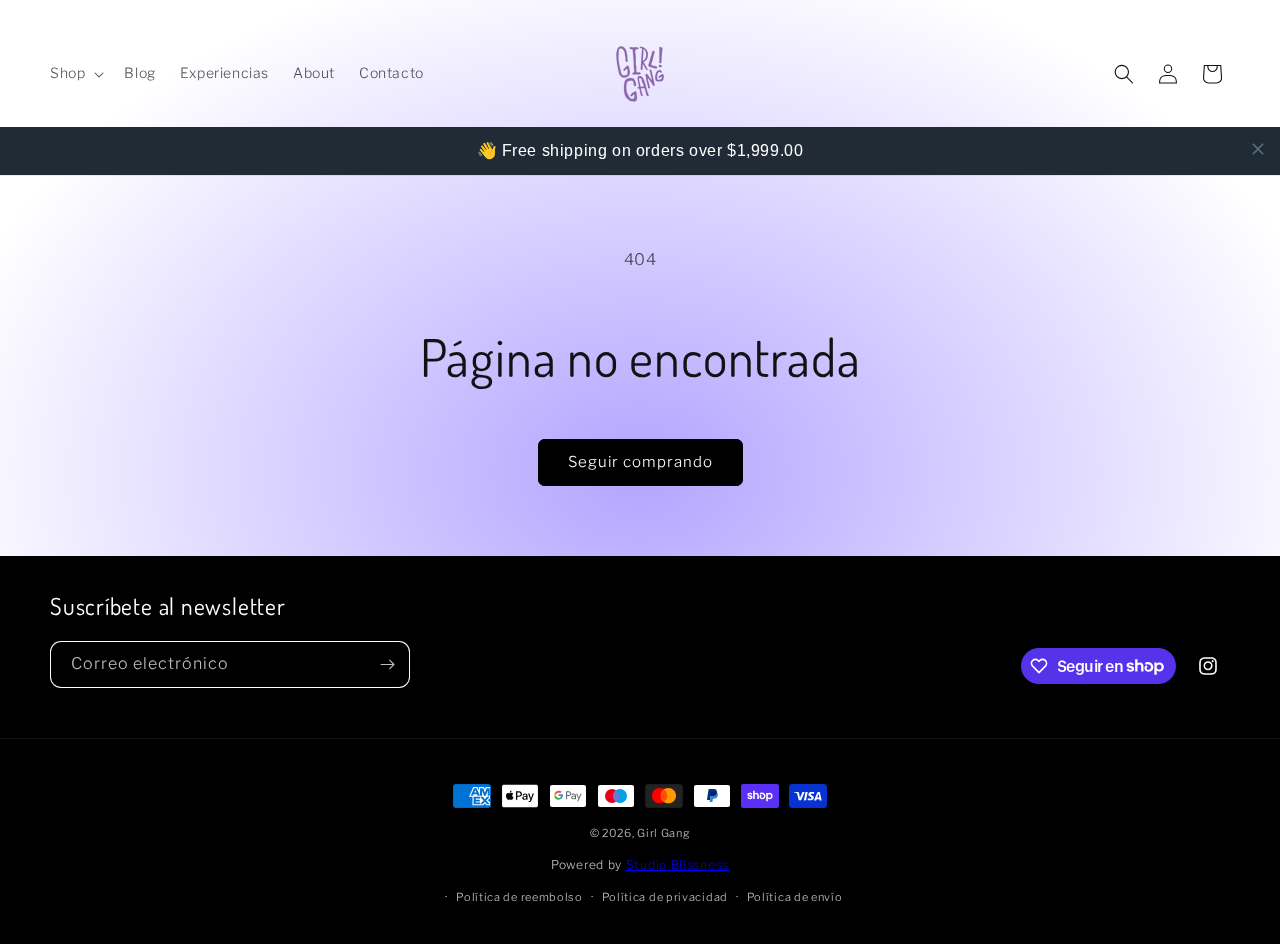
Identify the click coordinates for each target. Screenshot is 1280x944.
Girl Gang (663, 833)
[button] (75, 73)
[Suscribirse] (387, 664)
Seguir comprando (640, 462)
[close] (1258, 149)
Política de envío (795, 897)
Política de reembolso (519, 897)
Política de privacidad (665, 897)
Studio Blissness (677, 864)
